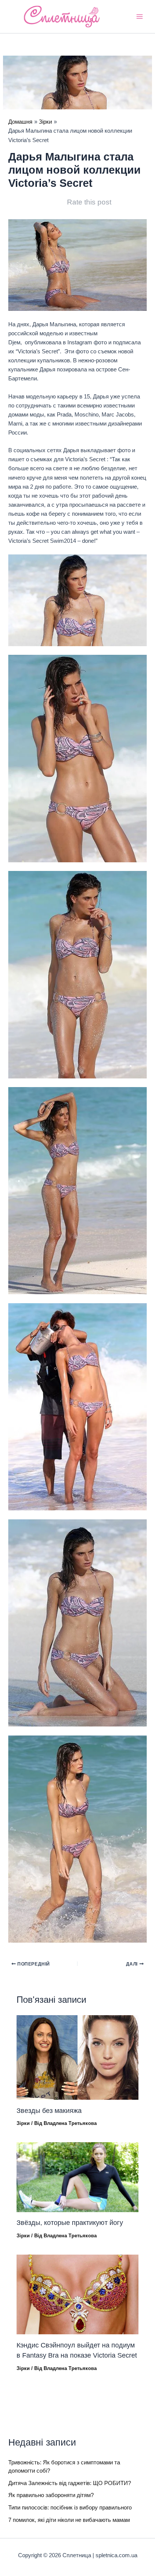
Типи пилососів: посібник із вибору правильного (70, 2508)
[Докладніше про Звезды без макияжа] (77, 2057)
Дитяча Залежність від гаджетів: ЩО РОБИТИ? (70, 2483)
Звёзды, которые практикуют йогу (70, 2222)
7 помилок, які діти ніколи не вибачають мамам (69, 2520)
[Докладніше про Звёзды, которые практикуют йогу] (77, 2177)
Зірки (23, 2123)
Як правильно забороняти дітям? (51, 2495)
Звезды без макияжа (49, 2110)
